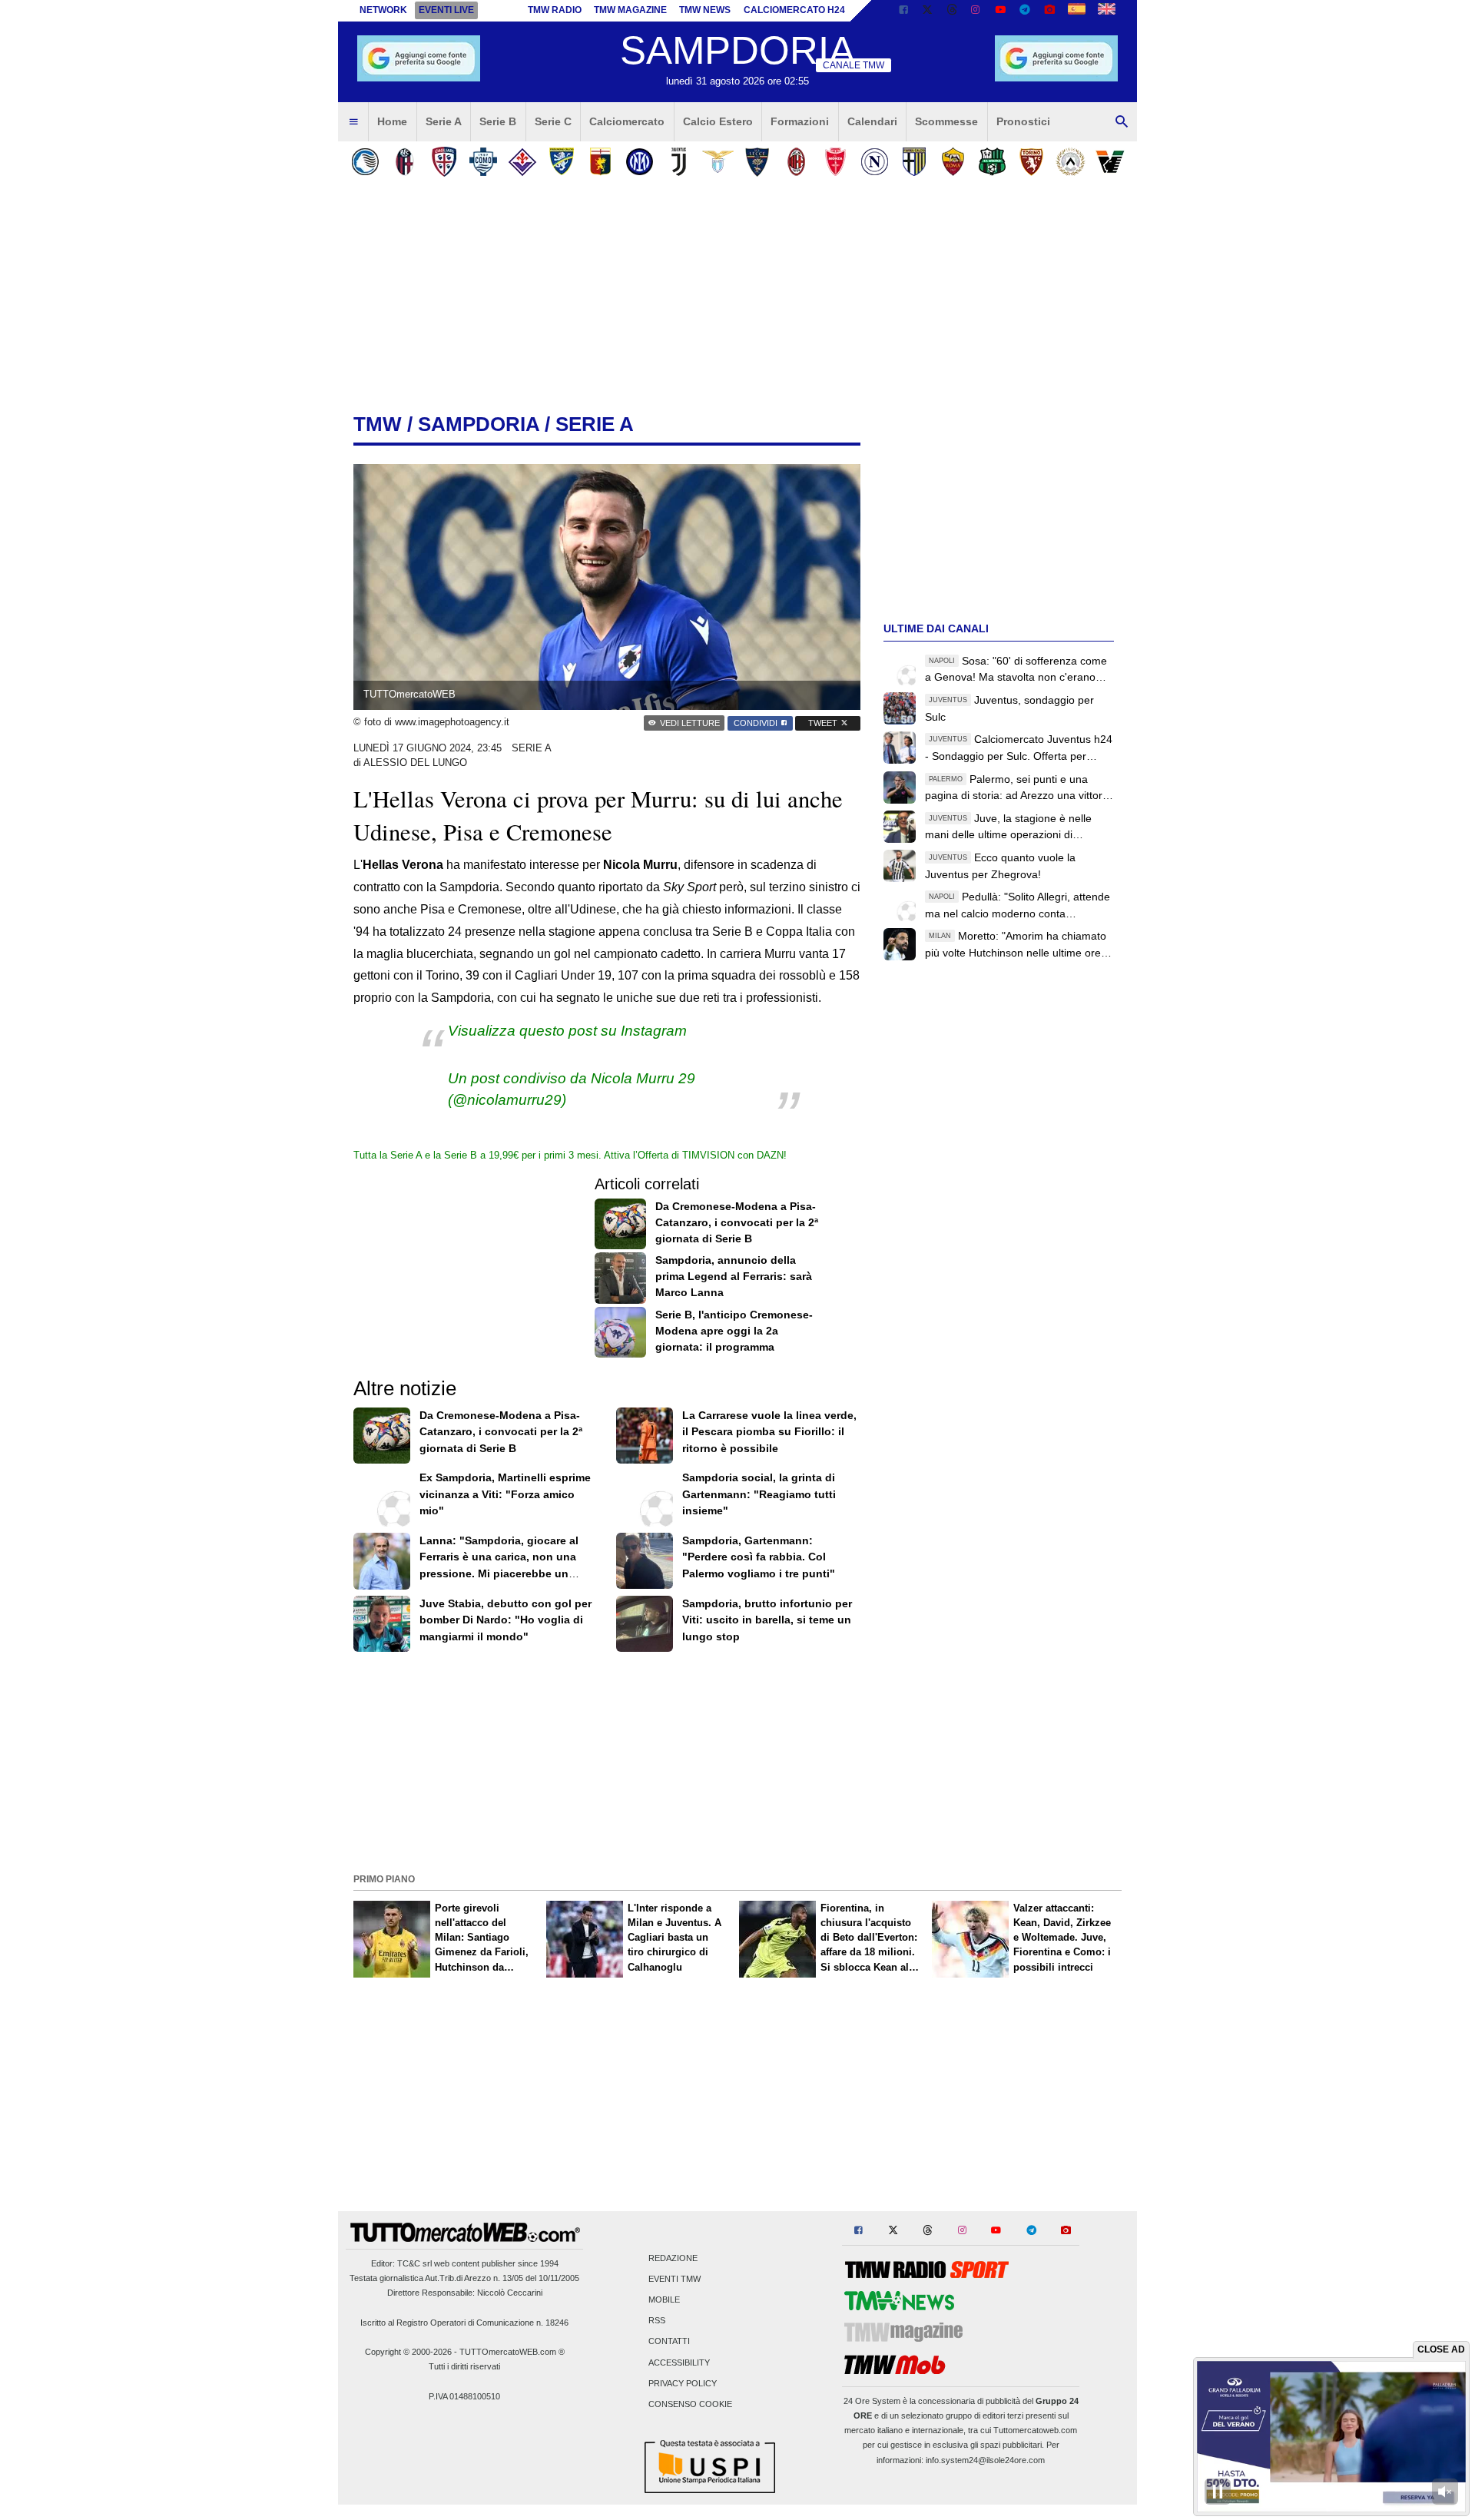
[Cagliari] (444, 162)
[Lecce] (757, 162)
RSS (657, 2321)
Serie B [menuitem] (498, 121)
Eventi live (446, 10)
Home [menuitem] (392, 121)
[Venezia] (1110, 162)
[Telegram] (1025, 11)
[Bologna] (404, 162)
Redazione (673, 2258)
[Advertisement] (737, 1761)
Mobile (664, 2299)
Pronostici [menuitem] (1023, 121)
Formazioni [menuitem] (800, 121)
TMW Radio (555, 10)
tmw (378, 424)
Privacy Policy (683, 2383)
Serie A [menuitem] (444, 121)
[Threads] (953, 11)
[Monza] (835, 162)
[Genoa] (600, 162)
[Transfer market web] (1107, 11)
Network (383, 10)
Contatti (669, 2342)
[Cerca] (1122, 122)
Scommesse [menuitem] (946, 121)
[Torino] (1031, 162)
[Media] (1049, 11)
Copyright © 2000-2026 (408, 2352)
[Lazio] (718, 162)
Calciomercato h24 (794, 10)
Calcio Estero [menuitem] (718, 121)
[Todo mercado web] (1077, 11)
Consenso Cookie (690, 2404)
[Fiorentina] (522, 162)
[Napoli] (875, 162)
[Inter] (640, 162)
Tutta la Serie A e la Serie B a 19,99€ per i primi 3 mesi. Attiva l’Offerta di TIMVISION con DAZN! (570, 1155)
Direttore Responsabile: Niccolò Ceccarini (465, 2293)
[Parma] (914, 162)
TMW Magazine (630, 10)
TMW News (705, 10)
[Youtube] (1000, 11)
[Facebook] (903, 11)
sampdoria (479, 424)
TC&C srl (414, 2263)
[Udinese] (1071, 162)
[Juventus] (679, 162)
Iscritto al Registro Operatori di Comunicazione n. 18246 (464, 2323)
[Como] (483, 162)
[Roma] (953, 162)
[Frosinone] (561, 162)
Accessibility (679, 2362)
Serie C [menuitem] (553, 121)
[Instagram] (976, 11)
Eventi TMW (675, 2279)
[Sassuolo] (992, 162)
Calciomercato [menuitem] (627, 121)
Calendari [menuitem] (872, 121)
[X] (928, 11)
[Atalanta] (365, 162)
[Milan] (796, 162)
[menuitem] (353, 122)
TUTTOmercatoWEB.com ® (512, 2352)
